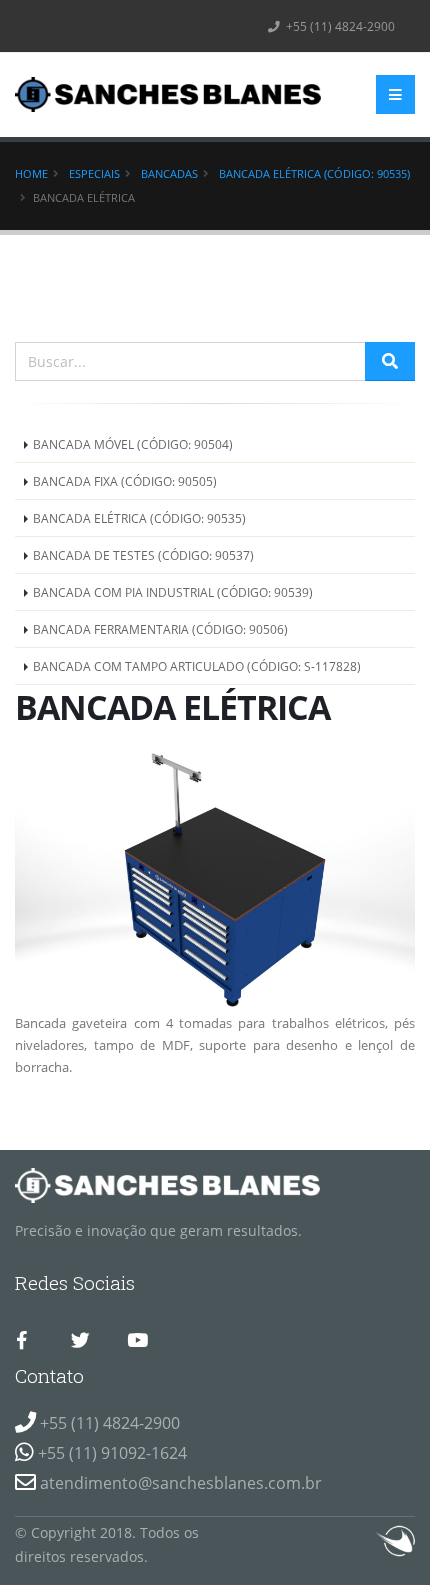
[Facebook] (22, 1341)
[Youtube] (137, 1341)
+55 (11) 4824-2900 (339, 26)
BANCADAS (169, 173)
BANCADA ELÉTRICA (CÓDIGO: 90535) (314, 173)
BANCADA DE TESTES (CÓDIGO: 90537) (143, 555)
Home (31, 173)
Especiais (94, 173)
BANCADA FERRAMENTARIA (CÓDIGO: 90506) (160, 629)
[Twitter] (80, 1341)
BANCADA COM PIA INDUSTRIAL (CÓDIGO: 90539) (173, 592)
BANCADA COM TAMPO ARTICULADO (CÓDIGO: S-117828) (197, 666)
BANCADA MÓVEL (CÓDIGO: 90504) (133, 444)
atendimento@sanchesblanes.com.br (181, 1483)
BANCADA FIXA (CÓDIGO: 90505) (125, 481)
